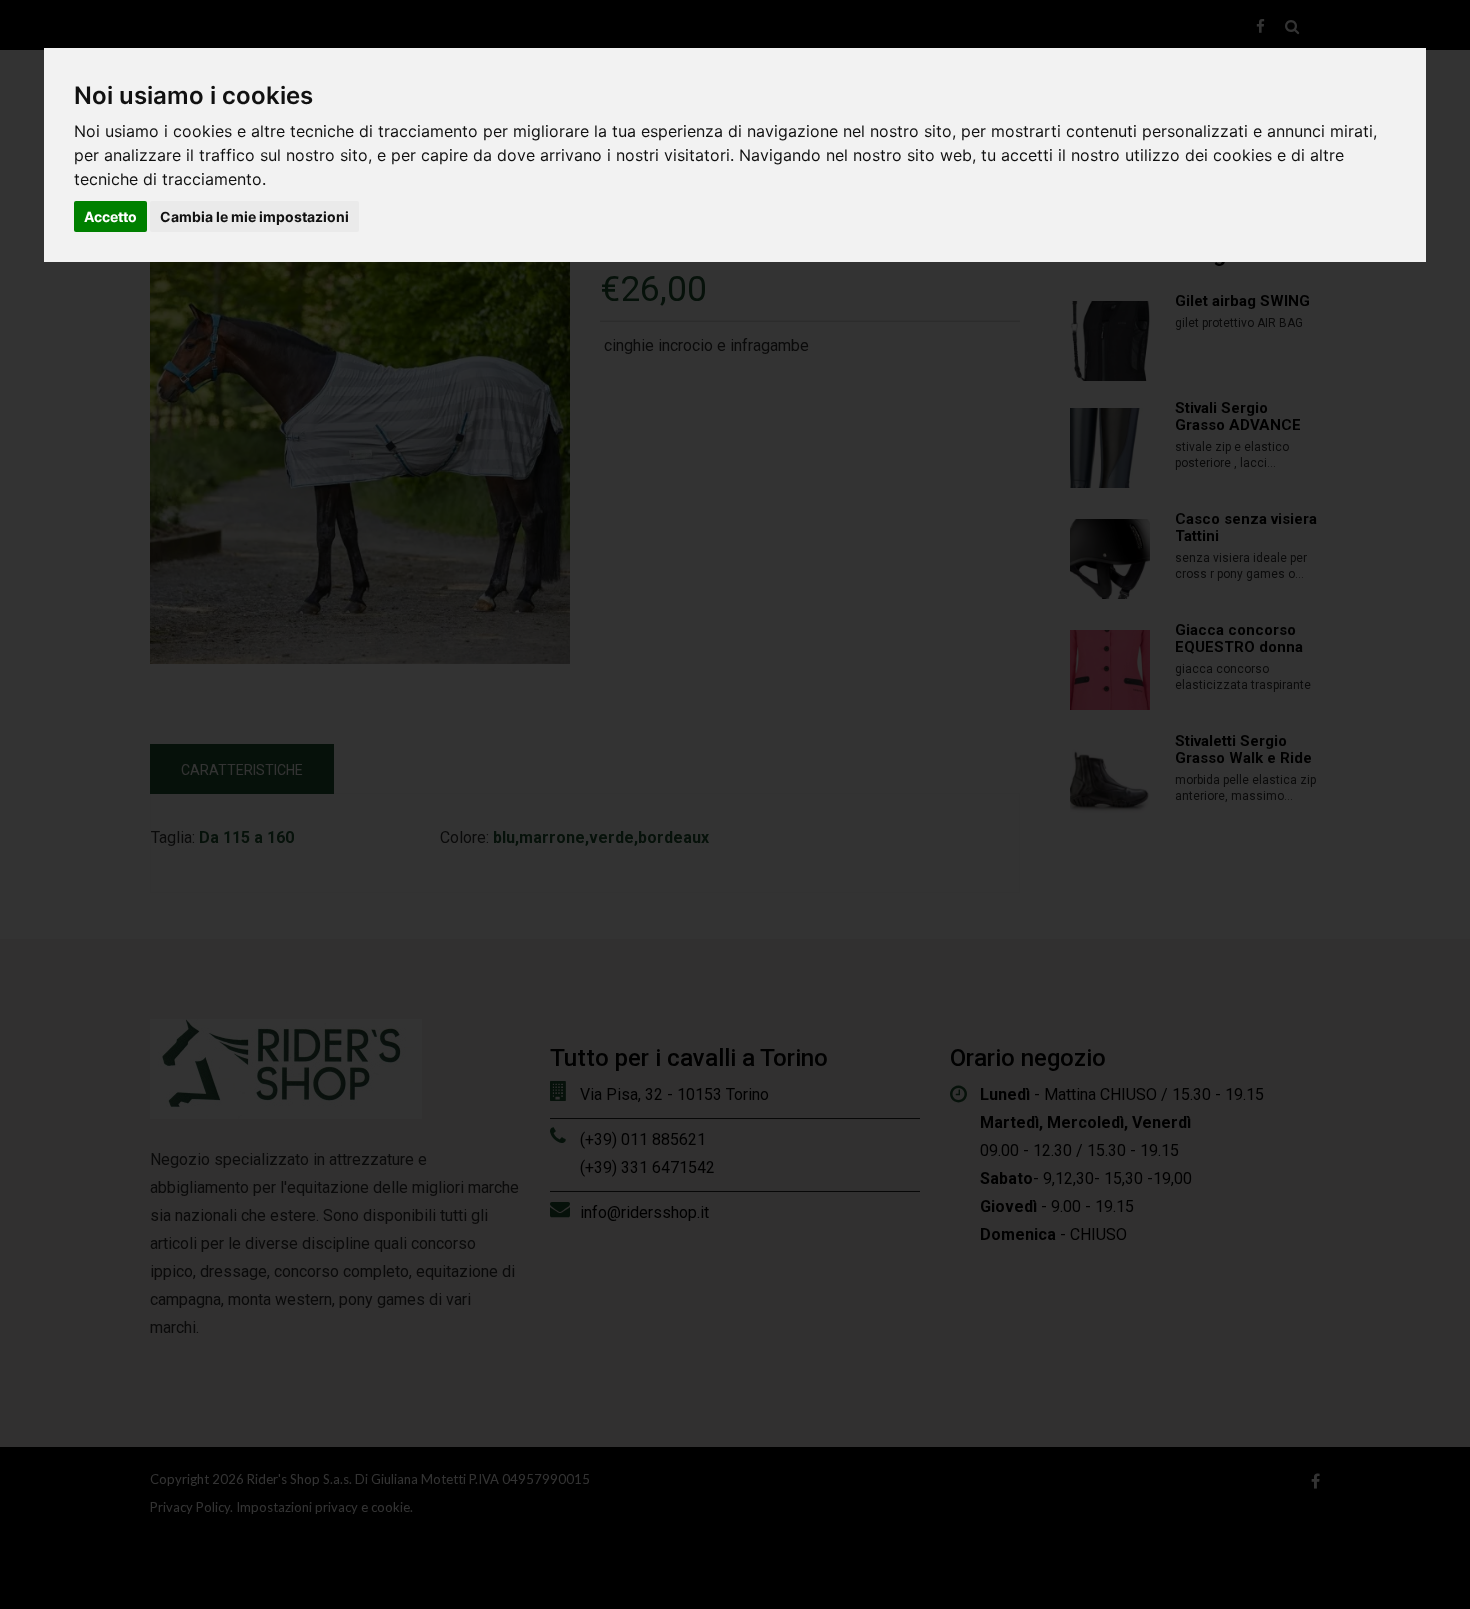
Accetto (110, 216)
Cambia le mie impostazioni (254, 216)
